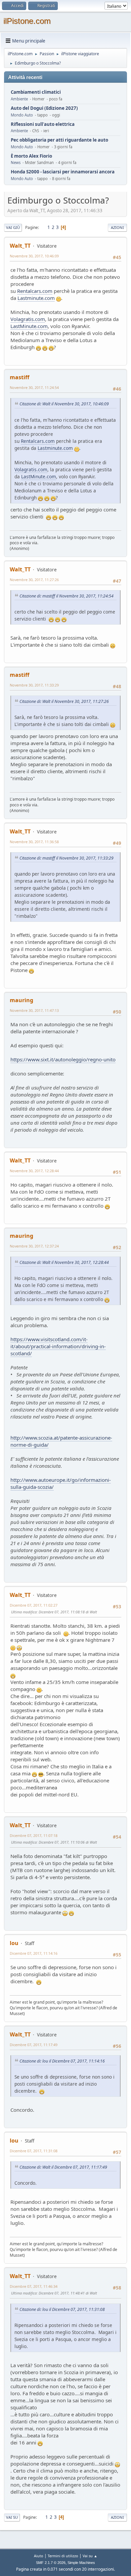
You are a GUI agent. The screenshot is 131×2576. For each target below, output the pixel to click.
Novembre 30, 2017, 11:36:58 (34, 842)
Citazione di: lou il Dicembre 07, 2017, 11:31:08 (62, 2309)
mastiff (19, 377)
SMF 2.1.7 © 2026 (51, 2563)
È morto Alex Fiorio (31, 156)
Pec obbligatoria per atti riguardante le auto (59, 140)
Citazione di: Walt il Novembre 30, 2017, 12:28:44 (64, 1262)
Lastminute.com (36, 298)
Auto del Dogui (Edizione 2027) (44, 108)
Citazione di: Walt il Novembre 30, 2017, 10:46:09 (64, 404)
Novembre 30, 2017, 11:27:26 (34, 580)
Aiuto (39, 2556)
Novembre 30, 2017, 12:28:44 (34, 1171)
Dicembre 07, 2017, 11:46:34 (34, 2286)
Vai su (12, 2517)
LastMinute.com (29, 326)
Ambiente (19, 99)
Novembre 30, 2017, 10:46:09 (34, 256)
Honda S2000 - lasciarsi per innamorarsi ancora (63, 172)
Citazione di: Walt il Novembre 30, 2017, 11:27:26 (64, 701)
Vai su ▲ (90, 2556)
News (16, 163)
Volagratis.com (28, 319)
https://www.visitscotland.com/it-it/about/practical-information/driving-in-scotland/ (58, 1346)
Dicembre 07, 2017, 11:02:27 (34, 1605)
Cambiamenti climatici (36, 92)
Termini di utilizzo (63, 2556)
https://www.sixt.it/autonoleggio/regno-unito (63, 1059)
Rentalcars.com (35, 291)
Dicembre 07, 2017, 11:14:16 (34, 1953)
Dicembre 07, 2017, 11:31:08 (34, 2151)
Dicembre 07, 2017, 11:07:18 (34, 1835)
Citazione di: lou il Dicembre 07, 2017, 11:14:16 (62, 2061)
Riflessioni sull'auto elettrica (43, 124)
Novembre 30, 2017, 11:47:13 (34, 1010)
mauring (21, 1000)
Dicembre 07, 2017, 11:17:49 (34, 2045)
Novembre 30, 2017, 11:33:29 (34, 685)
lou (14, 1943)
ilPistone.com (27, 21)
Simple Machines (81, 2563)
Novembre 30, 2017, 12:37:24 (34, 1246)
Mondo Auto (22, 115)
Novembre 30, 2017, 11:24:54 (34, 387)
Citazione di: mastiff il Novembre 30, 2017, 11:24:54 (67, 596)
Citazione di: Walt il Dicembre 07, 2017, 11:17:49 (63, 2167)
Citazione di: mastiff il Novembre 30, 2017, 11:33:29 (67, 858)
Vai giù (13, 227)
